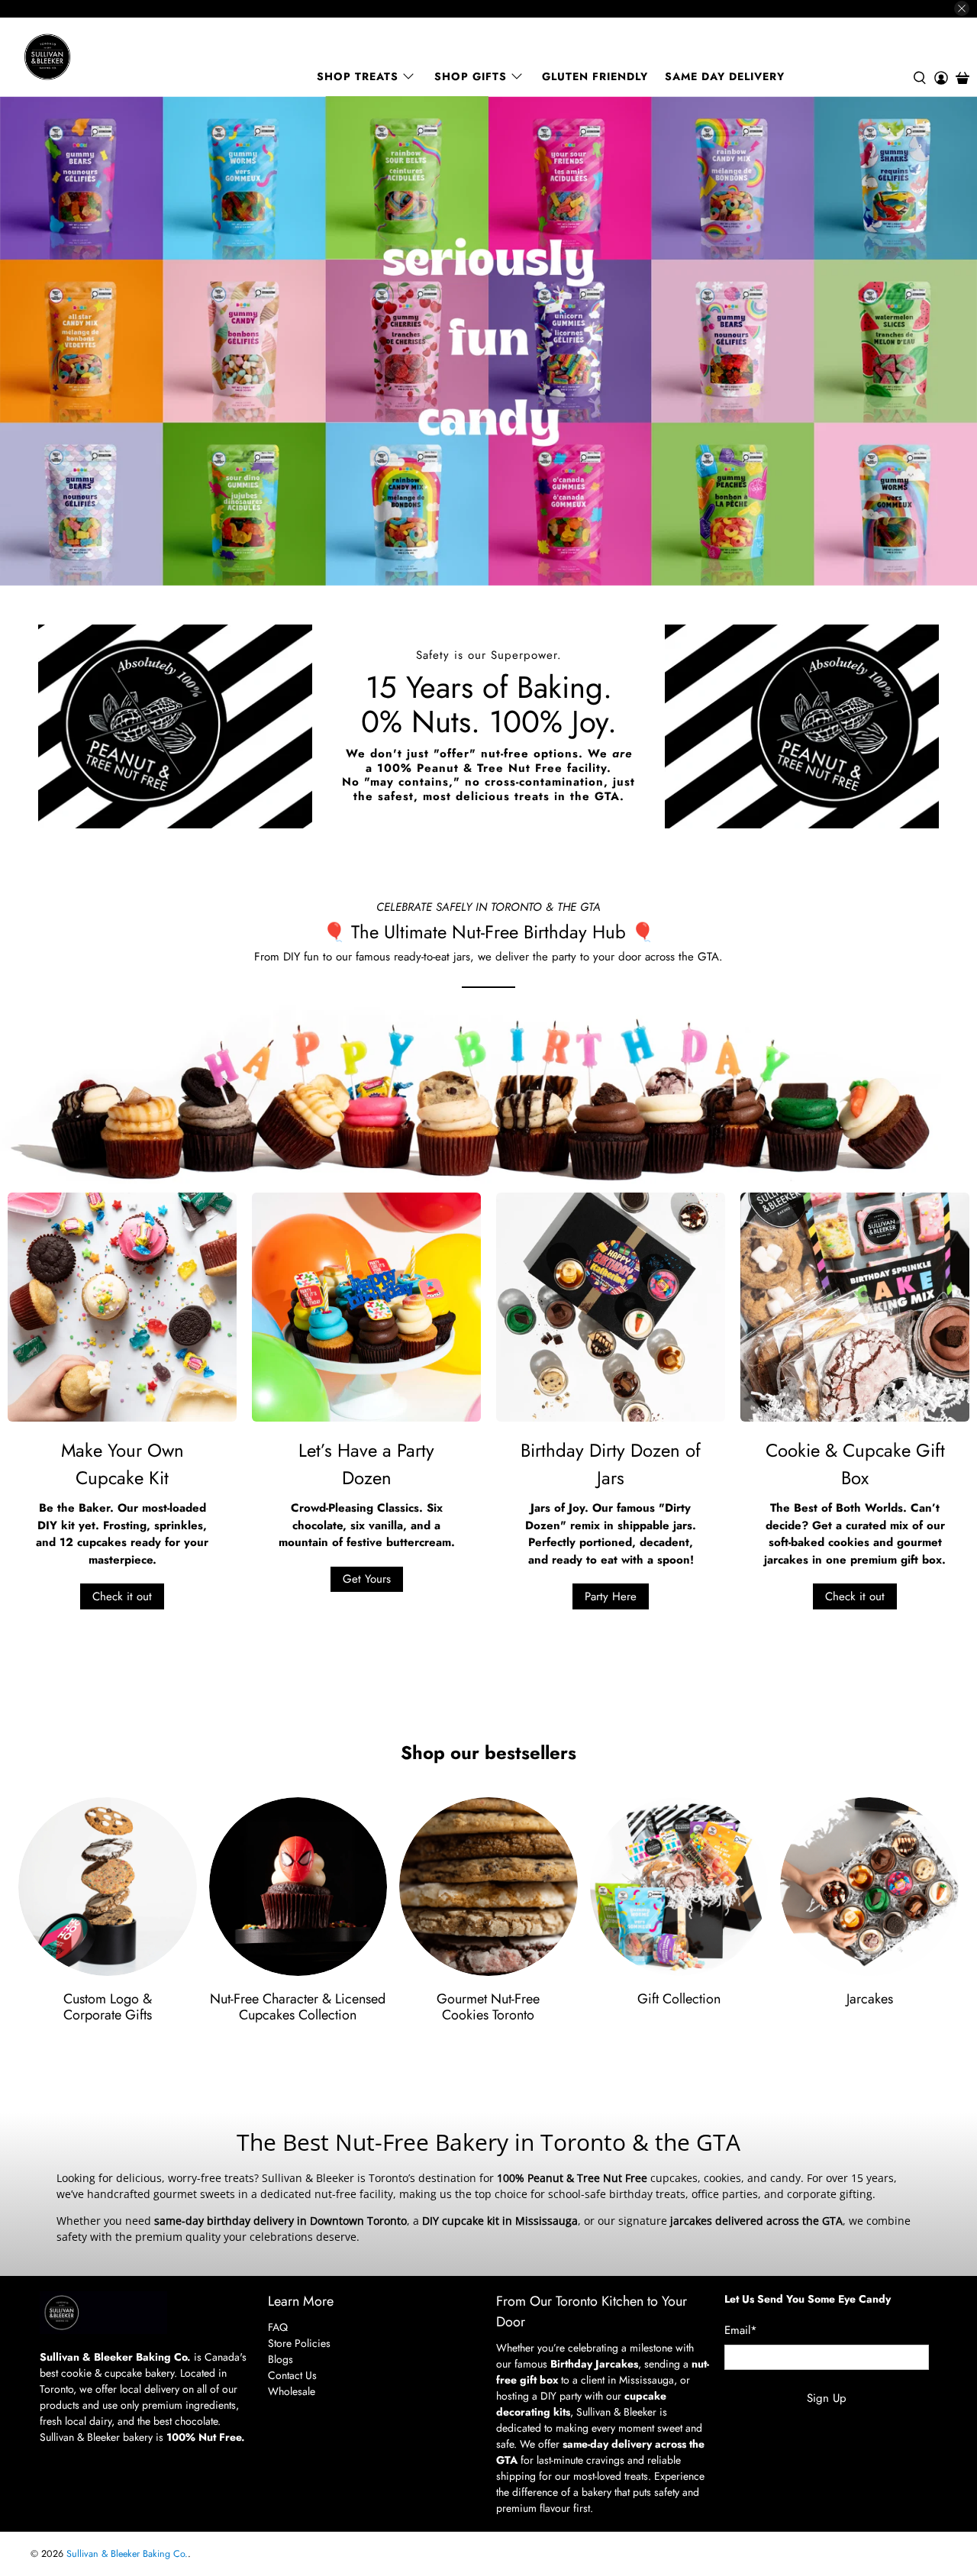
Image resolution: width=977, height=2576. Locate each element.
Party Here (611, 1596)
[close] (962, 8)
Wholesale (292, 2391)
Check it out (122, 1596)
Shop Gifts (471, 76)
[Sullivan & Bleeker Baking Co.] (100, 57)
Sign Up (827, 2398)
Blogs (281, 2359)
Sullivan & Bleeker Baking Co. (127, 2554)
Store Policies (299, 2343)
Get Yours (367, 1579)
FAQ (278, 2327)
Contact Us (292, 2375)
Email (741, 2330)
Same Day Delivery (725, 76)
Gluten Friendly (595, 76)
